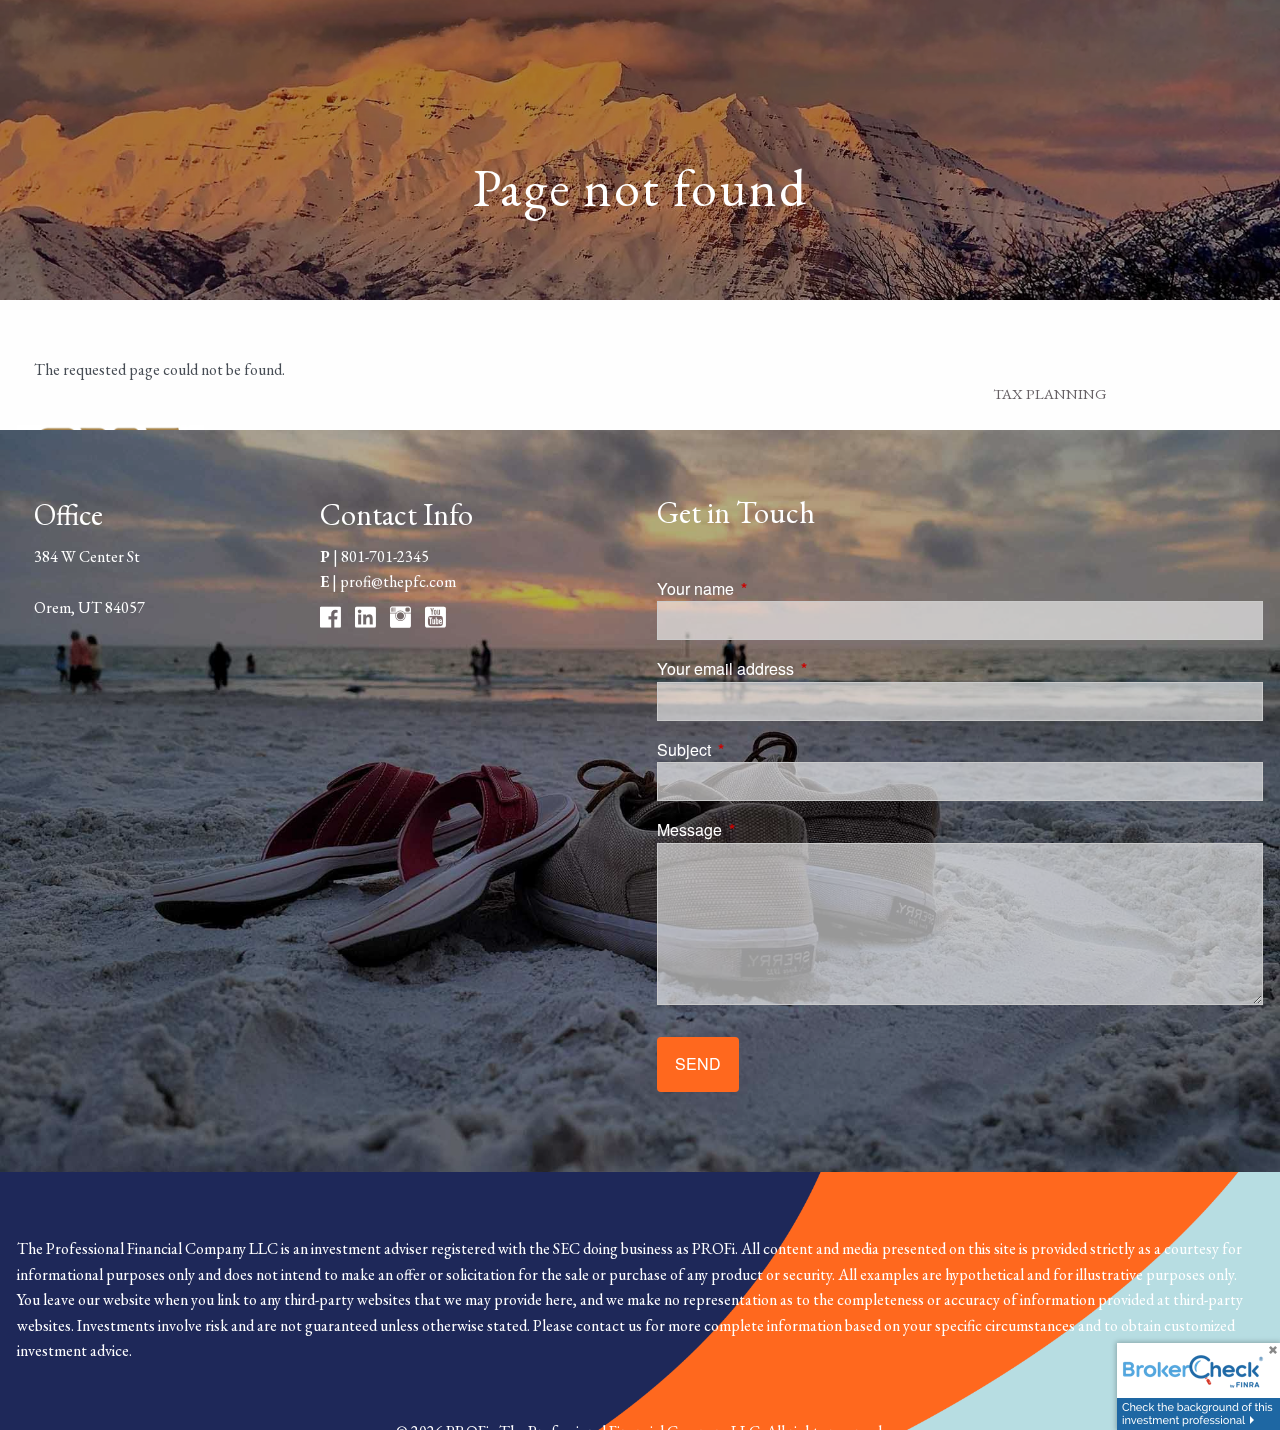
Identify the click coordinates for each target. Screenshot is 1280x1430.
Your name (771, 588)
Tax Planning (1050, 393)
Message (765, 829)
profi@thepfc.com (398, 581)
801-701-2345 (385, 556)
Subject (760, 749)
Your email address (801, 668)
